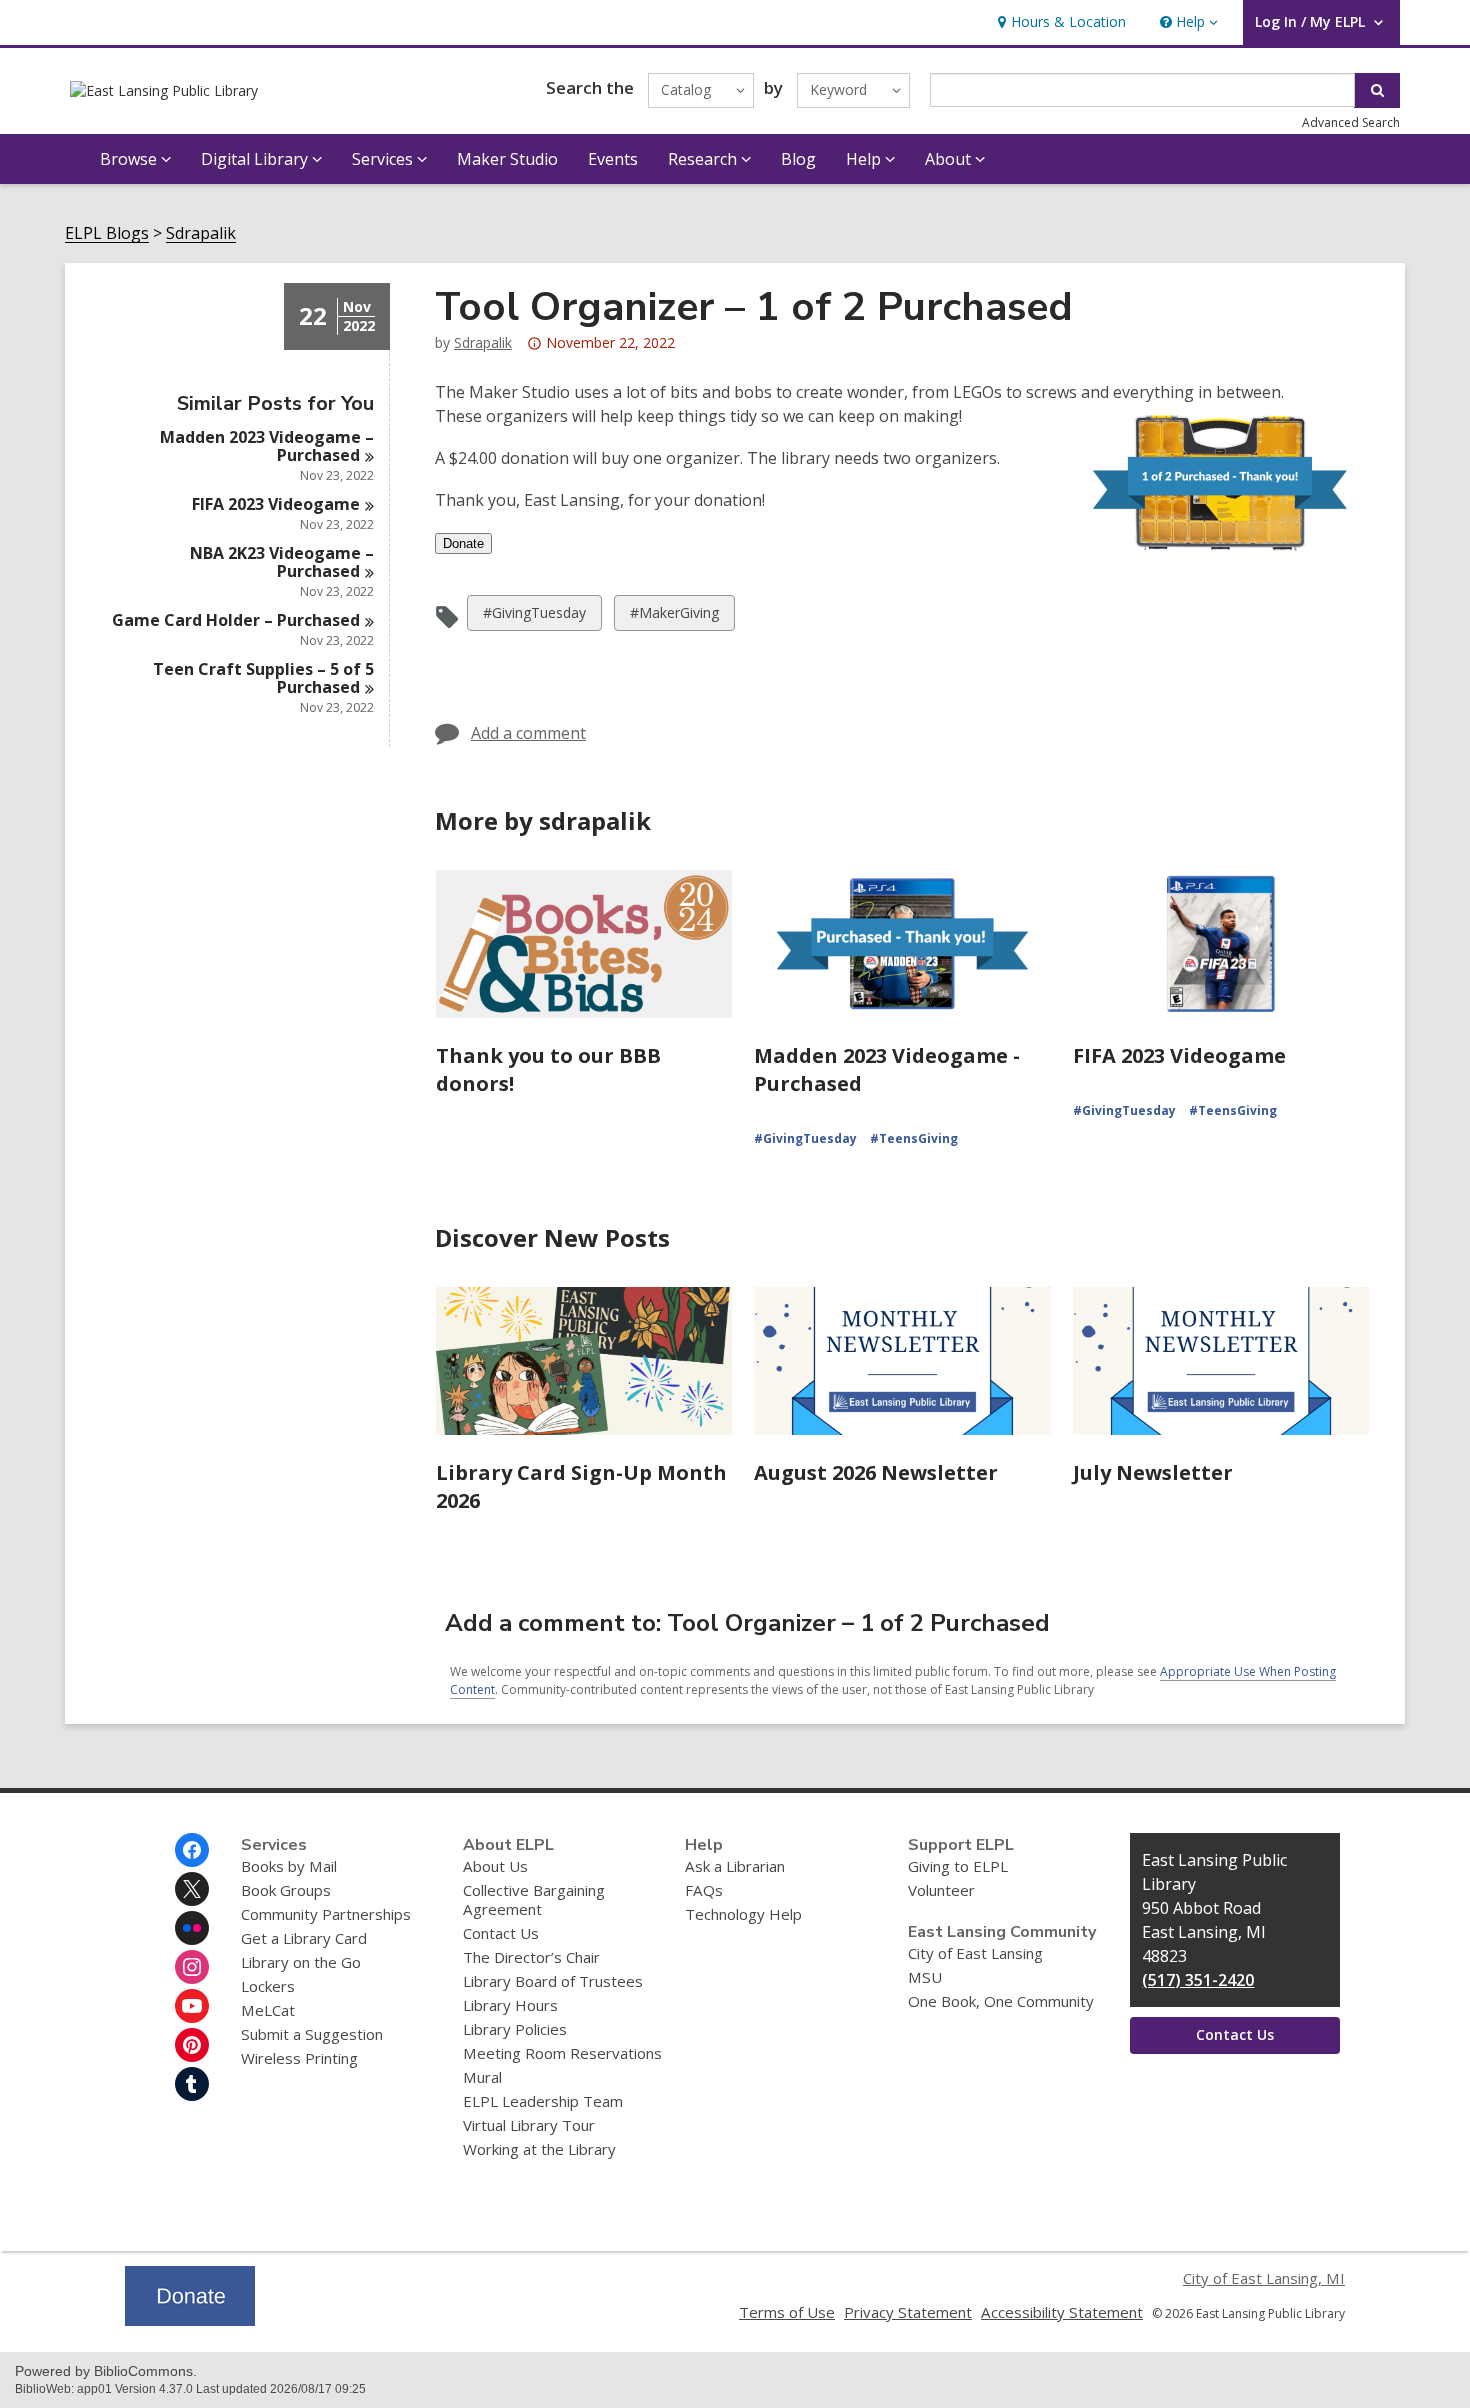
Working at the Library (539, 2149)
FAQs (704, 1890)
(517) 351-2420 (1198, 1980)
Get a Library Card (304, 1938)
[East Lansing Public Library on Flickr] (192, 1928)
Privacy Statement (908, 2312)
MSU (925, 1977)
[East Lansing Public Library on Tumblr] (192, 2084)
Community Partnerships (326, 1914)
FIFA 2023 (276, 504)
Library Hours (510, 2005)
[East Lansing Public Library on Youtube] (192, 2006)
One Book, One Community (1001, 2001)
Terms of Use (787, 2312)
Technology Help (743, 1914)
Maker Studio (507, 159)
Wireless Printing (299, 2058)
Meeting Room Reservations (562, 2053)
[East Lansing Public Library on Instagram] (192, 1967)
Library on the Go (301, 1962)
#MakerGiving (674, 616)
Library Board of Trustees (553, 1981)
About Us (495, 1866)
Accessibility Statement (1062, 2312)
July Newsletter (1153, 1472)
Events (613, 159)
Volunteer (941, 1890)
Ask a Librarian (735, 1866)
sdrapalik (483, 342)
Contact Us (501, 1933)
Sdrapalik (201, 233)
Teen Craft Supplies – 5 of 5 (263, 678)
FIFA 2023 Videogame (1179, 1055)
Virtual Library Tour (529, 2125)
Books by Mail (289, 1866)
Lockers (268, 1986)
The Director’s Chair (531, 1957)
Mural (482, 2077)
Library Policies (515, 2029)
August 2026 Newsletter (876, 1472)
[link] (1059, 22)
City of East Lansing (975, 1953)
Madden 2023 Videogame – (267, 446)
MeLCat (268, 2010)
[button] (1187, 22)
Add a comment (528, 733)
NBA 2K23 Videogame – (282, 562)
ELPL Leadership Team (543, 2101)
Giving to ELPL (958, 1866)
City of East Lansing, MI (1264, 2278)
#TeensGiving (914, 1138)
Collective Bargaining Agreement (534, 1899)
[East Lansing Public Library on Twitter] (192, 1889)
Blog (798, 159)
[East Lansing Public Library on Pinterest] (192, 2045)
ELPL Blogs (107, 233)
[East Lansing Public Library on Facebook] (192, 1850)
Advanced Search (1351, 122)
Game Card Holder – (236, 620)
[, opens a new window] (190, 2320)
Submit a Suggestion (312, 2034)
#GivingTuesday (534, 616)
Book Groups (286, 1890)
